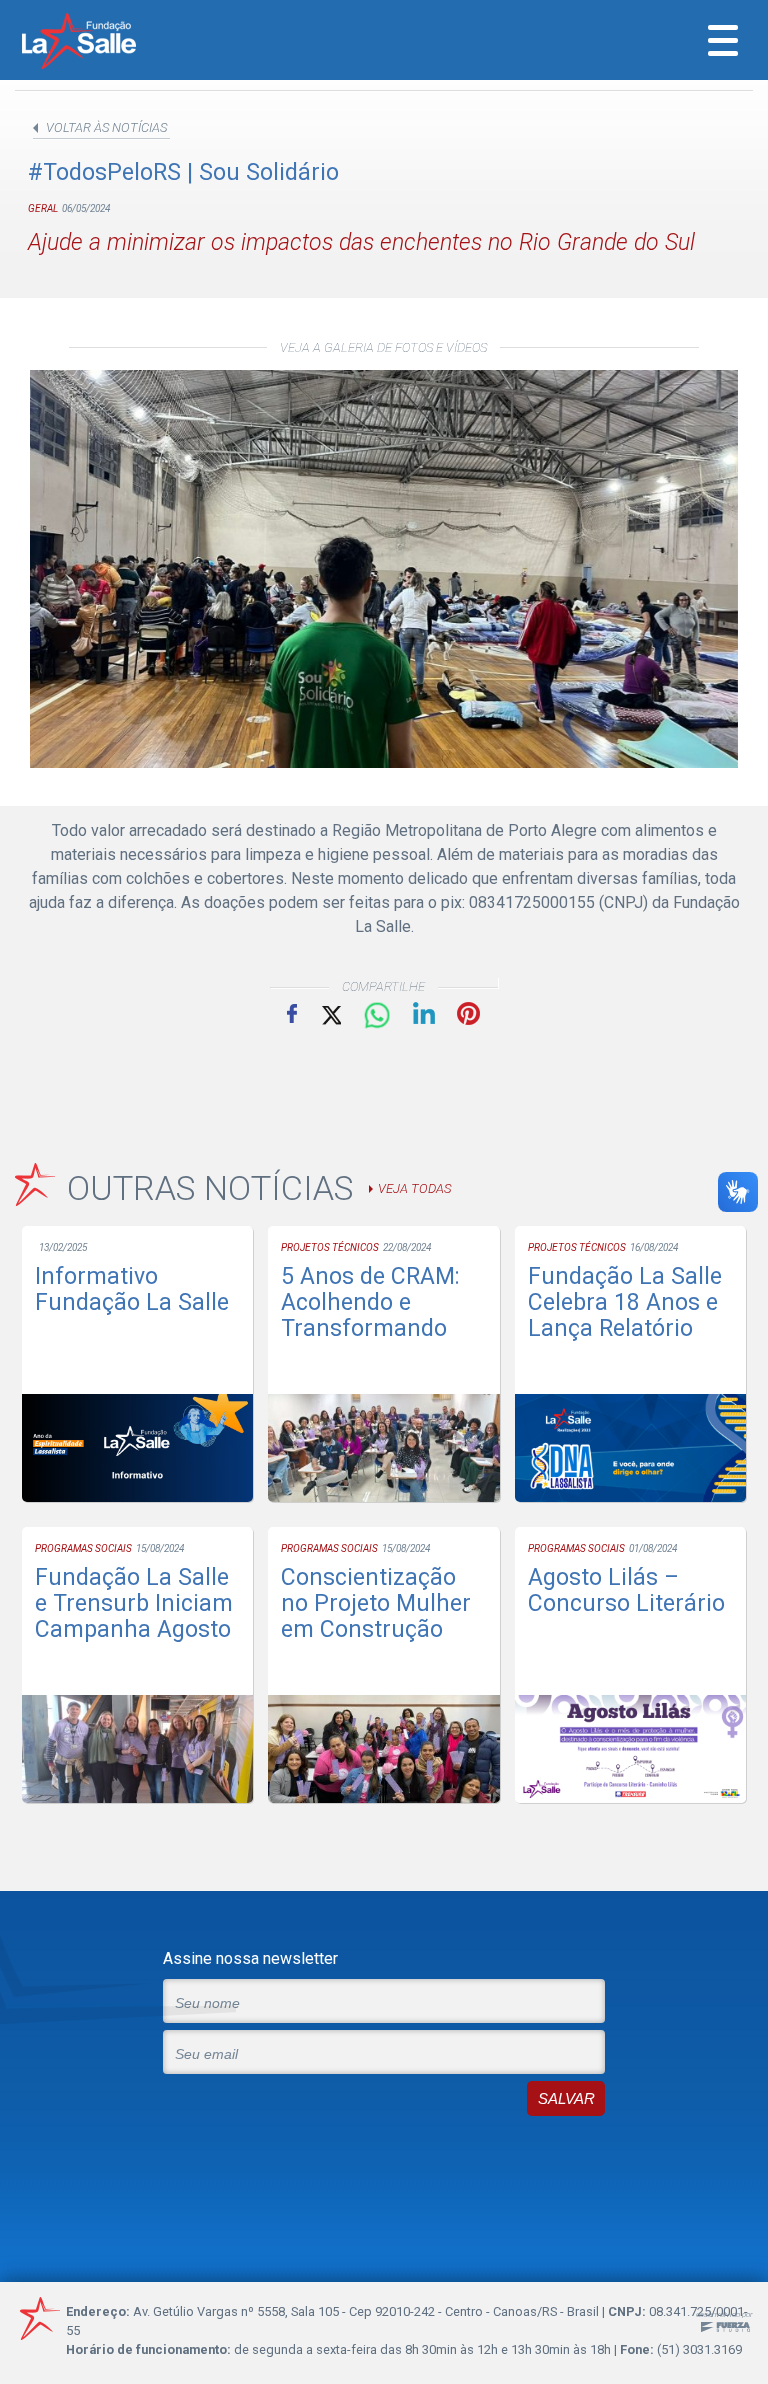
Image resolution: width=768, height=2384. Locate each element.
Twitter (330, 1013)
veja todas (414, 1188)
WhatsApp (377, 1016)
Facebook (292, 1013)
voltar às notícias (106, 127)
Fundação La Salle (106, 43)
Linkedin (424, 1013)
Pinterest (468, 1013)
